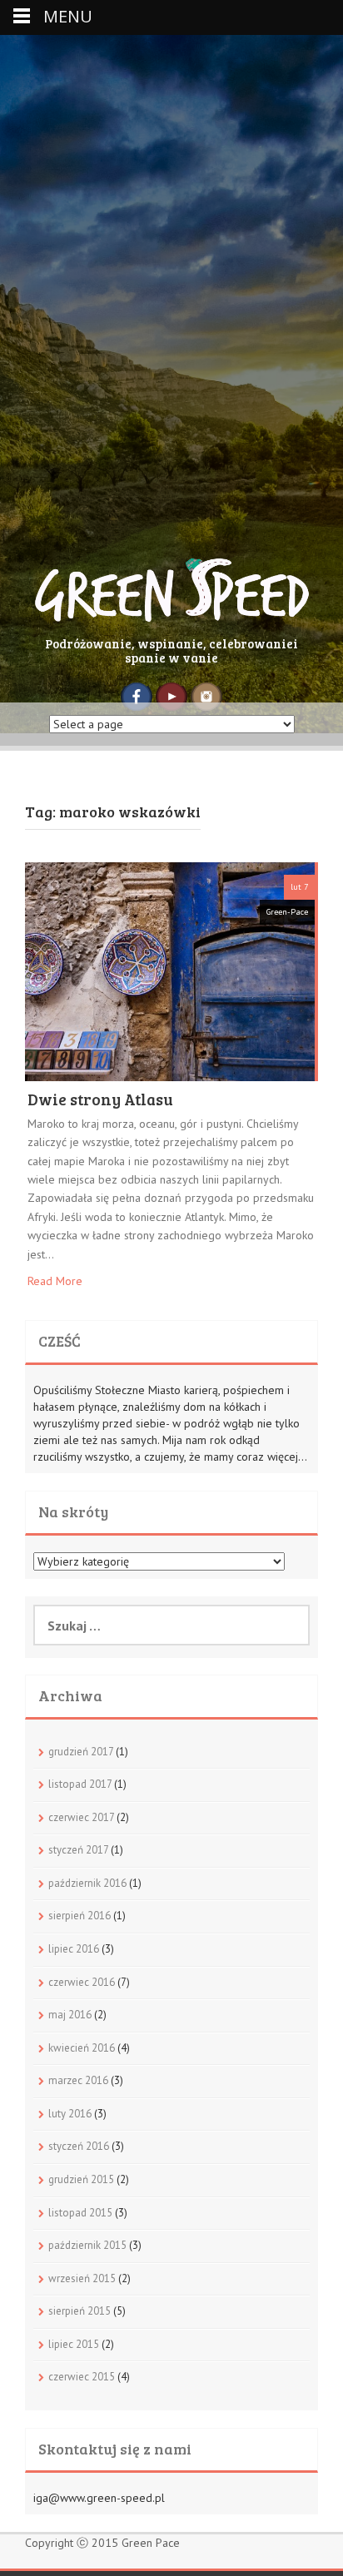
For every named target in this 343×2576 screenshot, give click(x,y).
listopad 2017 (80, 1784)
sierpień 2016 (80, 1916)
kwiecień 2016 (82, 2048)
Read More (55, 1281)
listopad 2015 (80, 2213)
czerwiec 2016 (82, 1982)
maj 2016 (70, 2015)
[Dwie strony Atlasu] (170, 970)
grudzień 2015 (81, 2179)
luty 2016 (70, 2114)
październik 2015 (87, 2245)
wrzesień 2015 (82, 2278)
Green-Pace (287, 912)
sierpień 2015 (80, 2311)
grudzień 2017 (81, 1752)
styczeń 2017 (78, 1850)
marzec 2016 (78, 2080)
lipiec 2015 (74, 2344)
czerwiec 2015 (82, 2377)
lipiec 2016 (74, 1949)
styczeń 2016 (79, 2146)
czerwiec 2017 (81, 1817)
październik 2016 (87, 1883)
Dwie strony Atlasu (100, 1100)
